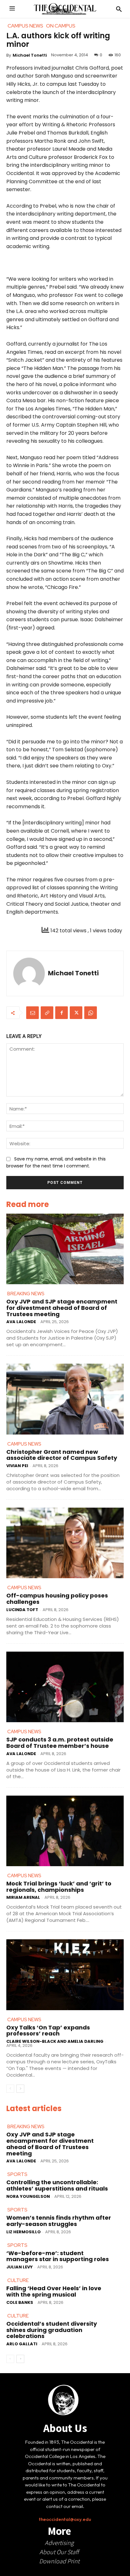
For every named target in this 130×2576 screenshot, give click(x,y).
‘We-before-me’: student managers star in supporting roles (58, 2256)
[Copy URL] (47, 1013)
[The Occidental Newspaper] (65, 9)
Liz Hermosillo (24, 2232)
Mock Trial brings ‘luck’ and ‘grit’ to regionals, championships (59, 1887)
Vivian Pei (17, 1466)
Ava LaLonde (21, 1322)
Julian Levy (20, 2267)
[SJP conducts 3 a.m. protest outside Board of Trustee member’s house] (65, 1687)
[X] (76, 1013)
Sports (17, 2174)
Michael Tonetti (30, 55)
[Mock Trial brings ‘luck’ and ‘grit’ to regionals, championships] (65, 1831)
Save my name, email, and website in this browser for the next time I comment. (56, 1162)
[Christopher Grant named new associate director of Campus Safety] (65, 1399)
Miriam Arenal (23, 1897)
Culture (18, 2280)
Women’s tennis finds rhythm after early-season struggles (59, 2221)
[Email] (32, 1013)
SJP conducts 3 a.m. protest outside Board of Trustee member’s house (60, 1743)
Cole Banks (20, 2302)
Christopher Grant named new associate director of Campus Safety (62, 1455)
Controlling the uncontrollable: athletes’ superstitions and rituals (57, 2185)
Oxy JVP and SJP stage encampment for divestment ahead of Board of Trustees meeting (62, 1308)
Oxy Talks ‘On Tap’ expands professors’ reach (48, 2031)
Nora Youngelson (28, 2196)
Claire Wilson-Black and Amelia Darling (55, 2041)
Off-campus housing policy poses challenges (57, 1599)
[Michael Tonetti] (29, 973)
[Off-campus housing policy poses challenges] (65, 1543)
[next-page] (20, 2089)
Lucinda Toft (22, 1610)
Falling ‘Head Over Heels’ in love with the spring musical (54, 2291)
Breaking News (26, 1294)
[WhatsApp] (91, 1013)
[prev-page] (10, 2089)
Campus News (24, 1444)
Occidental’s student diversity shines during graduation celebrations (52, 2330)
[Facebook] (62, 1013)
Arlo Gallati (22, 2344)
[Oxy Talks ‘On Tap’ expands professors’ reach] (65, 1975)
